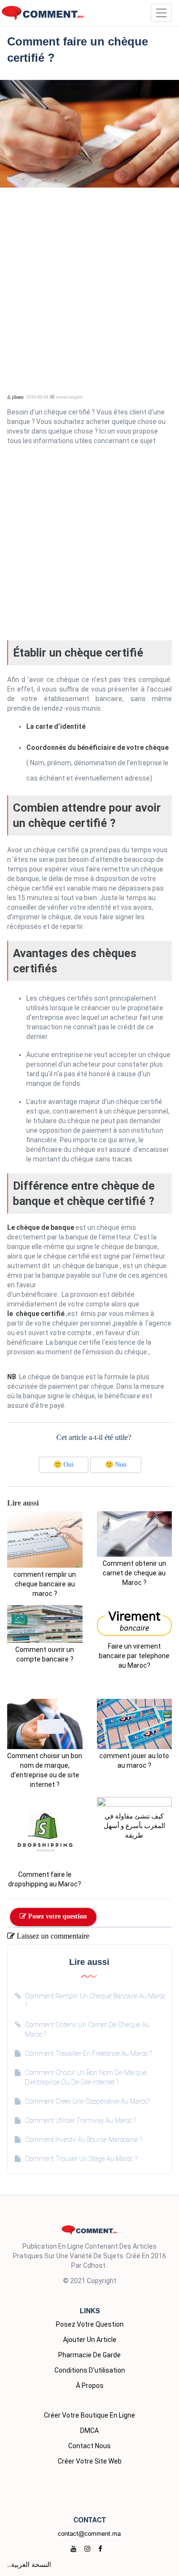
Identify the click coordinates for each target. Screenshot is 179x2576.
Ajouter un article (90, 2340)
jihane (18, 397)
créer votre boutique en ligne (89, 2415)
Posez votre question (57, 1916)
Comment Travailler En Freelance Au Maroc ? (88, 2053)
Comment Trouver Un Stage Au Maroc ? (81, 2159)
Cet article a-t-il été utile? (94, 1437)
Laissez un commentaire (52, 1936)
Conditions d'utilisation (90, 2370)
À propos (90, 2386)
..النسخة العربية (29, 2564)
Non (116, 1465)
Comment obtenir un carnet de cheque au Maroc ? (134, 1573)
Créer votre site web (90, 2461)
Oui (63, 1465)
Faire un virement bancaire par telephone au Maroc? (134, 1656)
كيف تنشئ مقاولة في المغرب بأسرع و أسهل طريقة (134, 1826)
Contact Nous (89, 2446)
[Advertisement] (89, 277)
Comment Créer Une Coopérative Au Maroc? (87, 2101)
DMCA (89, 2431)
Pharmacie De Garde (89, 2355)
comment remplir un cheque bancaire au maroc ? (45, 1584)
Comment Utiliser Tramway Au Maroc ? (80, 2120)
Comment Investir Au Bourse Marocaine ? (83, 2140)
